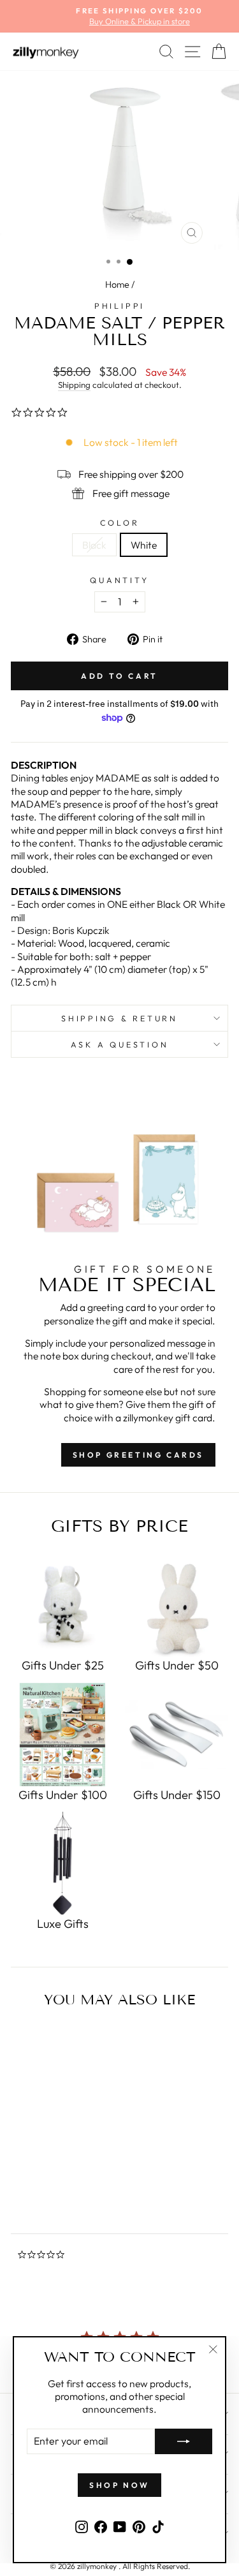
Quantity (119, 580)
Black (94, 545)
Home (117, 285)
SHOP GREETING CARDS (138, 1455)
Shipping (74, 385)
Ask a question (120, 1044)
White (144, 545)
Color (120, 522)
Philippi (119, 306)
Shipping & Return (119, 1018)
